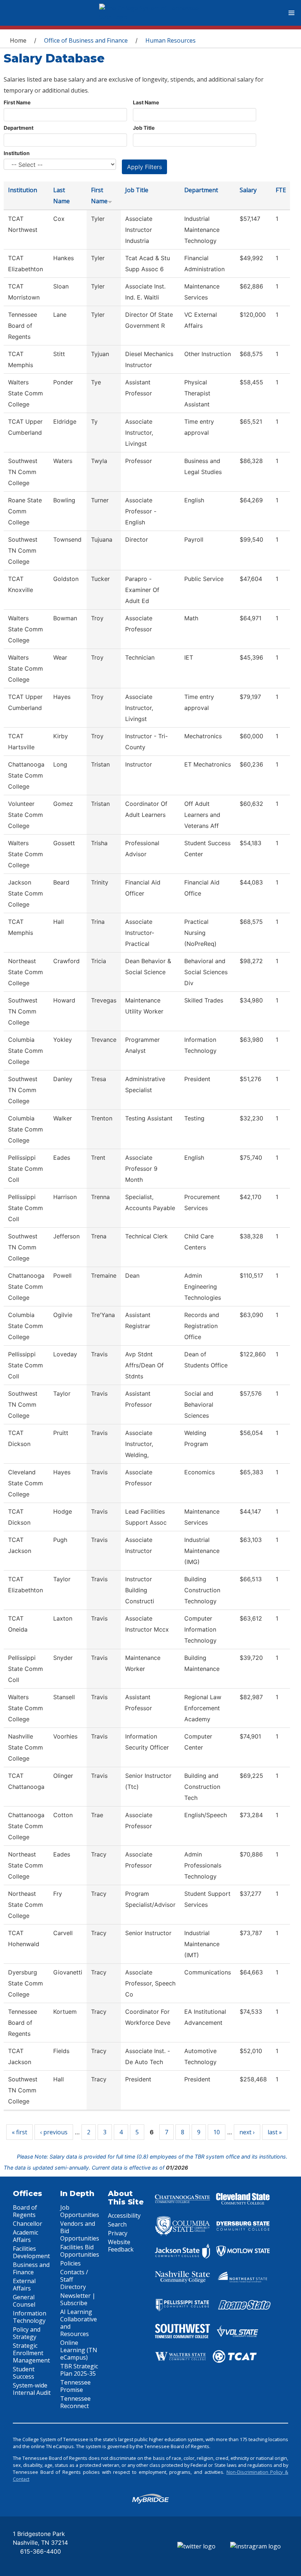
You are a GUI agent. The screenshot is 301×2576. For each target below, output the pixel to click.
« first (19, 2132)
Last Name (146, 102)
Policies (70, 2263)
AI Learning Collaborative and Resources (79, 2323)
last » (275, 2132)
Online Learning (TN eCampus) (79, 2350)
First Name (17, 102)
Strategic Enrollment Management (31, 2353)
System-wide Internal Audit (32, 2389)
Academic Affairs (26, 2236)
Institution (17, 153)
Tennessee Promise (75, 2386)
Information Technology (30, 2317)
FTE (281, 190)
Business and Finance (31, 2268)
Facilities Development (31, 2252)
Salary (248, 190)
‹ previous (54, 2132)
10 (217, 2132)
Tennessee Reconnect (75, 2402)
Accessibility (124, 2216)
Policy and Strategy (27, 2333)
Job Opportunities (80, 2211)
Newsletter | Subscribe (78, 2299)
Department (19, 128)
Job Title (144, 128)
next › (247, 2132)
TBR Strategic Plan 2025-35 (79, 2370)
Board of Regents (25, 2211)
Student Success (24, 2373)
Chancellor (28, 2224)
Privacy (118, 2233)
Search (117, 2224)
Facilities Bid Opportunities (80, 2251)
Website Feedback (121, 2246)
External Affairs (24, 2285)
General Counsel (24, 2301)
